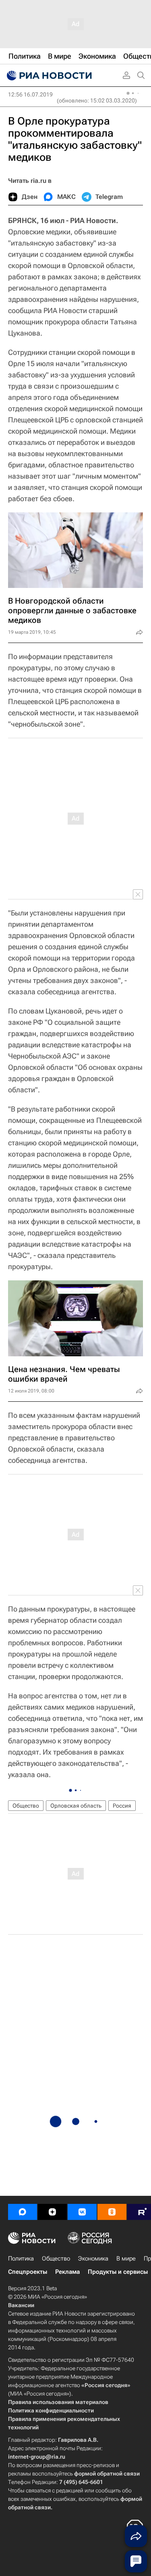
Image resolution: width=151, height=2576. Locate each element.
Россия (122, 1806)
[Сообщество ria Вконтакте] (82, 2212)
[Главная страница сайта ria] (48, 76)
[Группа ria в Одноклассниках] (112, 2212)
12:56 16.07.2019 (30, 94)
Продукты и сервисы (118, 2272)
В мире (126, 2259)
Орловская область (76, 1806)
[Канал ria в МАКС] (23, 2212)
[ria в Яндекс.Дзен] (52, 2212)
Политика (21, 2259)
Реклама (67, 2272)
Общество (26, 1806)
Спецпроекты (28, 2272)
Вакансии (21, 2305)
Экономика (93, 2259)
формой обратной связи (107, 2474)
